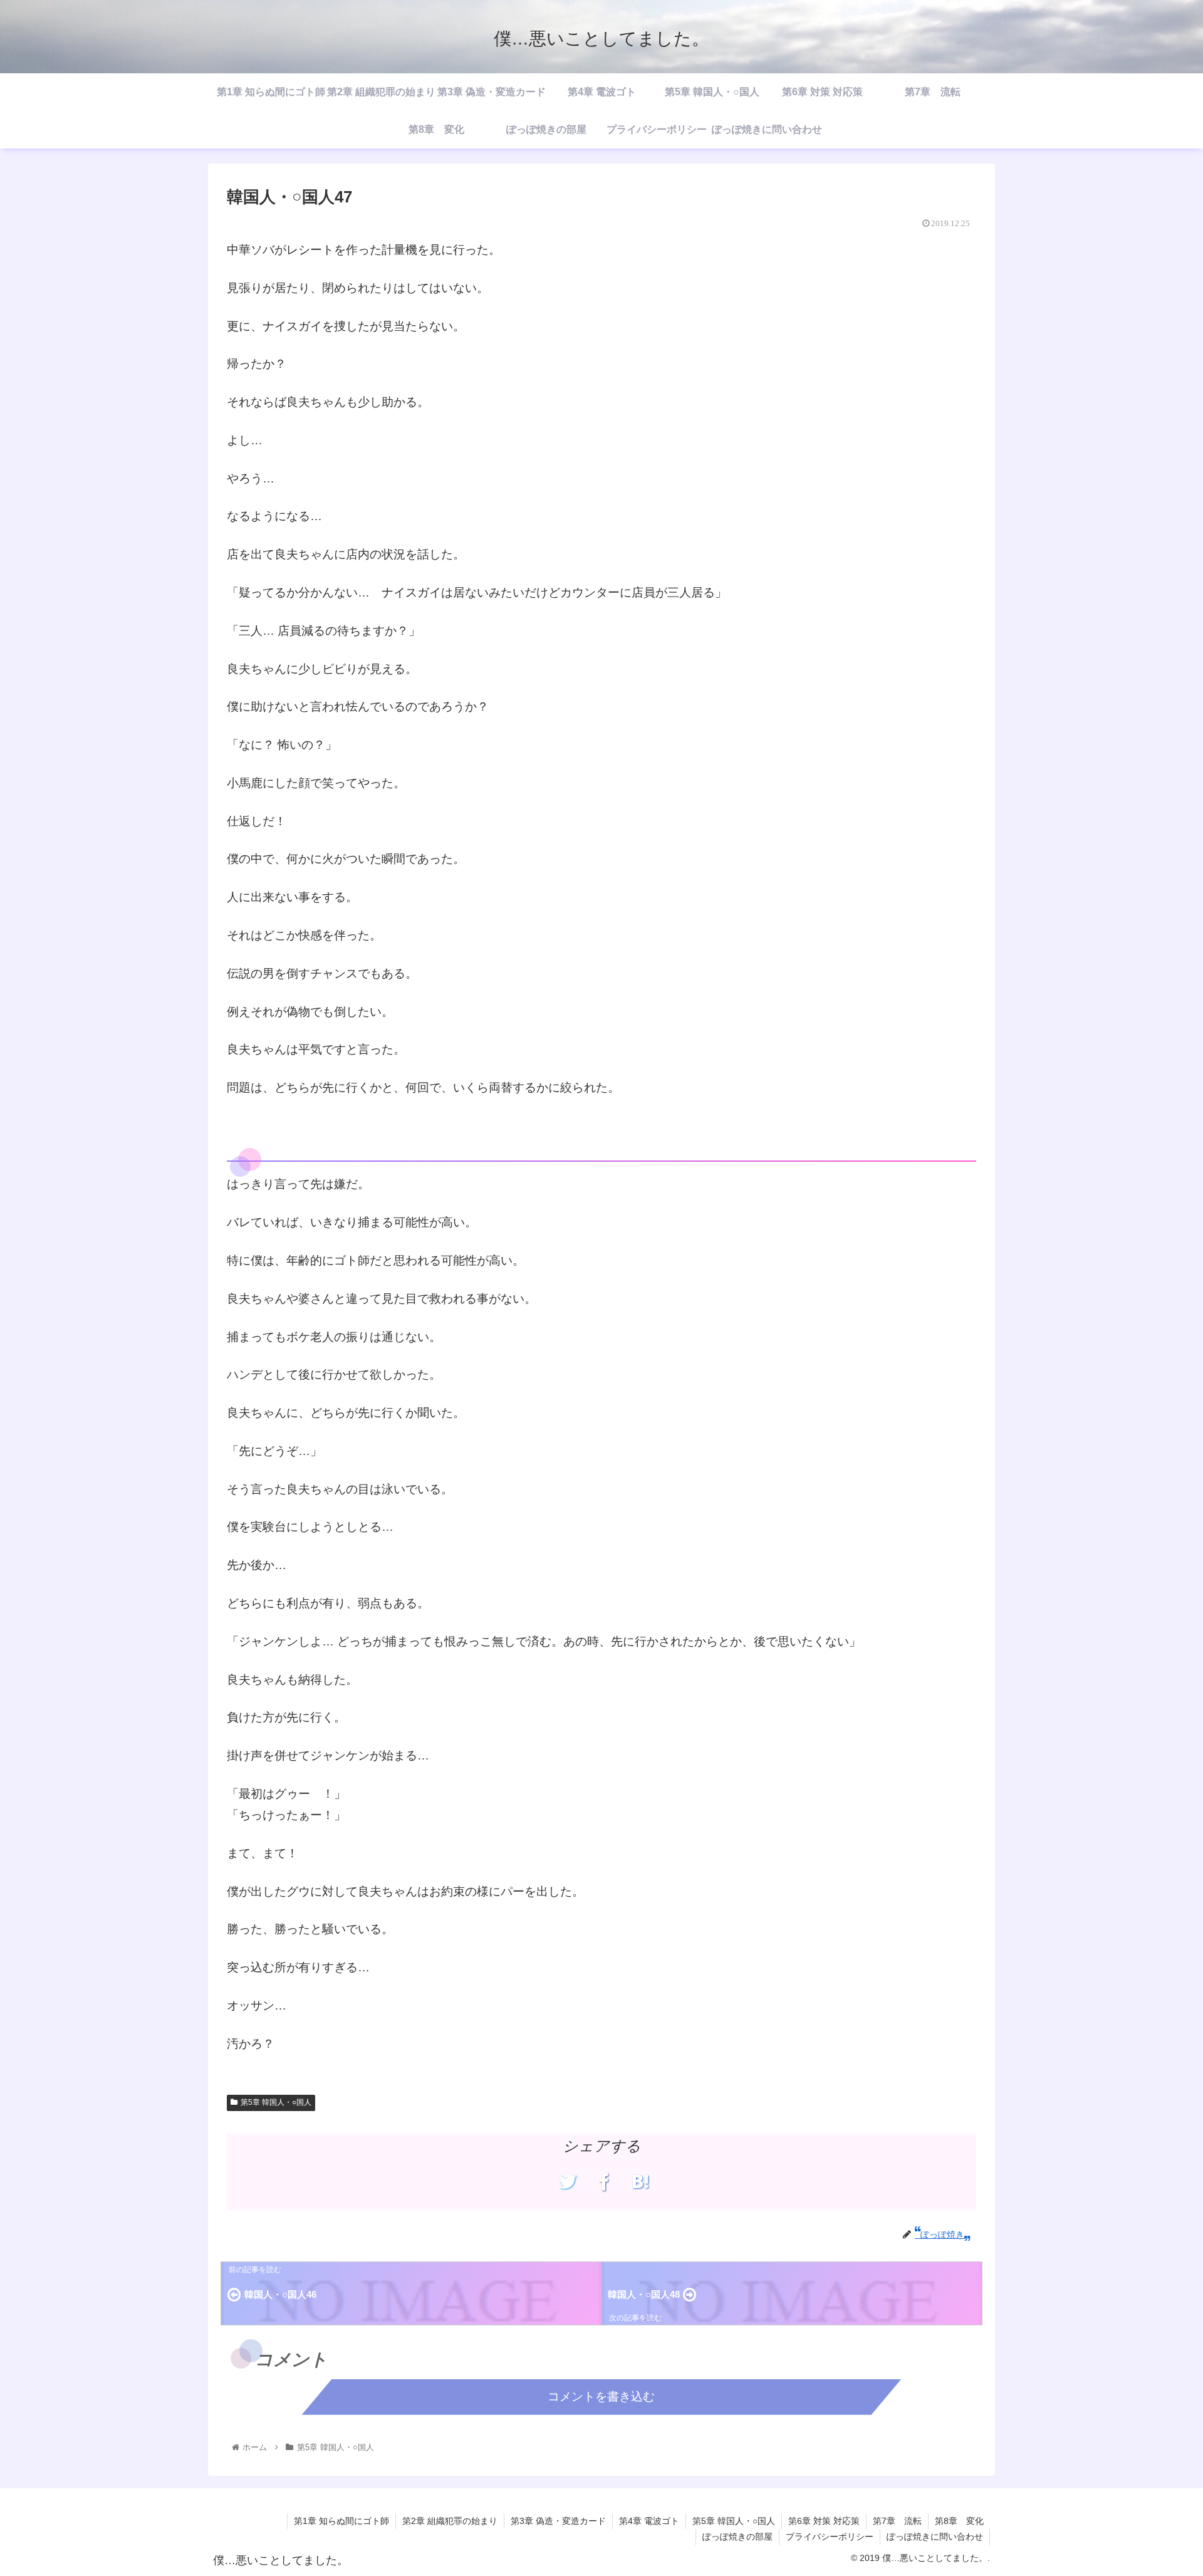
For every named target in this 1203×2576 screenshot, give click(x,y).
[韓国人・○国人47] (641, 2182)
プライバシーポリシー (830, 2537)
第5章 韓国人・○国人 (276, 2102)
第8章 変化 (959, 2521)
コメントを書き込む (601, 2396)
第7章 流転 (897, 2521)
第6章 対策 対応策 (824, 2521)
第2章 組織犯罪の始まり (450, 2521)
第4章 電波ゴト (649, 2521)
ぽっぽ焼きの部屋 (737, 2537)
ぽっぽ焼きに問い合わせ (935, 2537)
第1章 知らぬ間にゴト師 (341, 2521)
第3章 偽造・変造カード (558, 2521)
